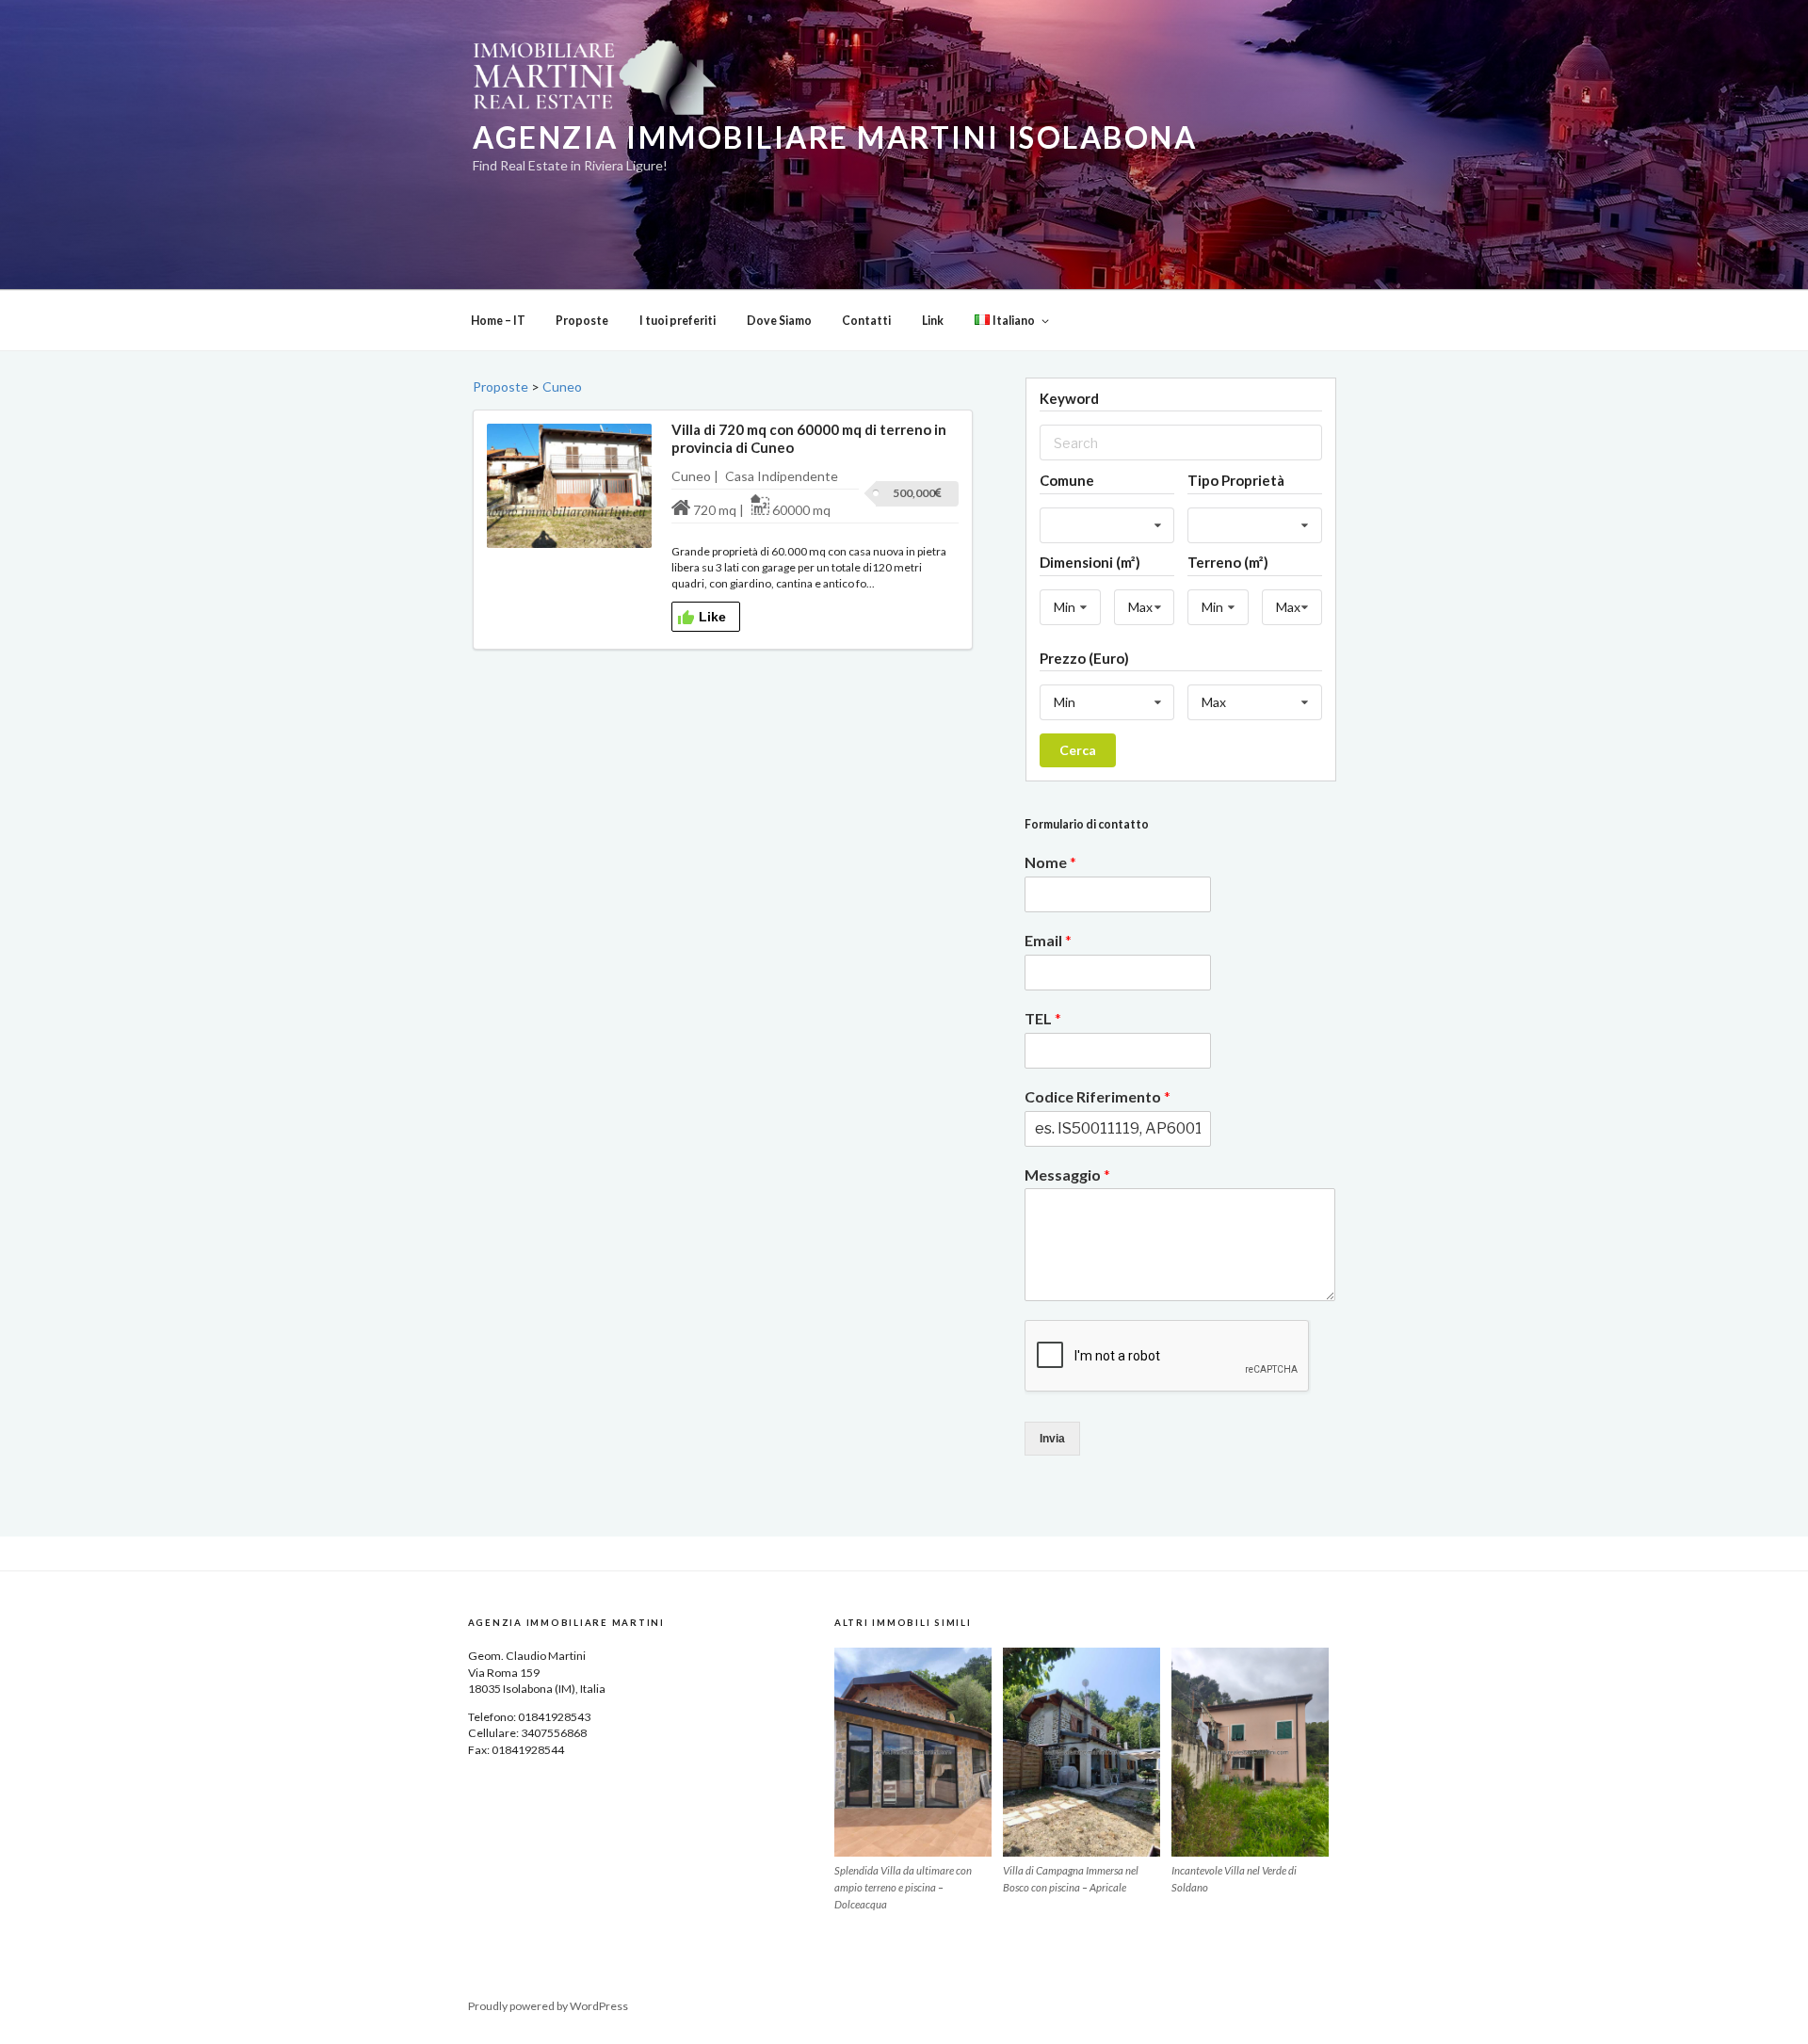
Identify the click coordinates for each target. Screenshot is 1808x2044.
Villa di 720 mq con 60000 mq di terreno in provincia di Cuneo (809, 438)
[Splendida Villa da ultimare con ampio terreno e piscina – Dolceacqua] (913, 1752)
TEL (1043, 1018)
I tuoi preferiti (678, 321)
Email (1048, 940)
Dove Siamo (779, 321)
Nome (1050, 862)
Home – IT (498, 321)
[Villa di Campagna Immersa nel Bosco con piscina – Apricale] (1082, 1752)
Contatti (866, 321)
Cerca (1078, 750)
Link (933, 321)
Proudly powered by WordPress (548, 2006)
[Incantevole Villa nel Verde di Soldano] (1250, 1752)
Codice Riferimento (1098, 1096)
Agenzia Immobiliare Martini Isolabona (835, 137)
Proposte (582, 321)
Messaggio (1067, 1175)
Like (712, 617)
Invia (1052, 1439)
